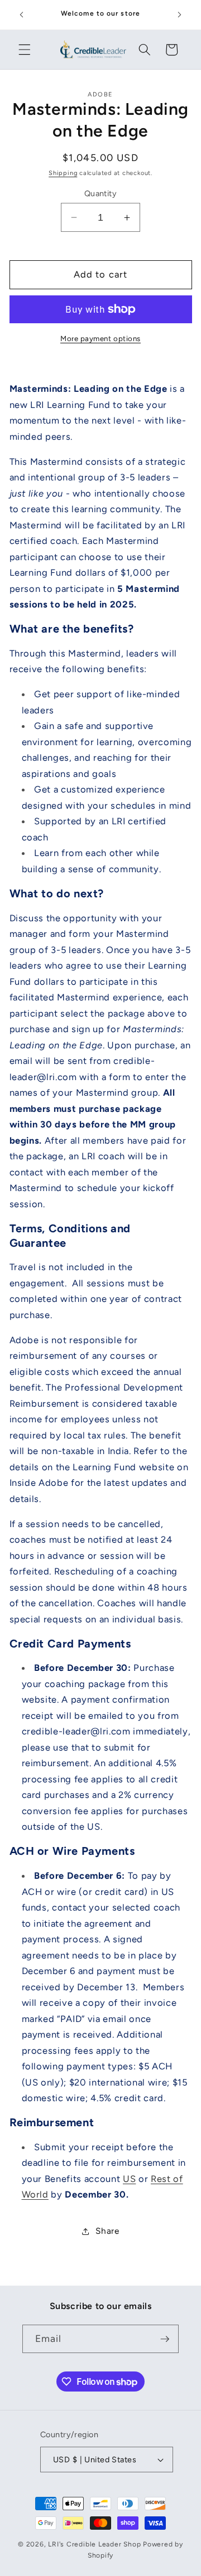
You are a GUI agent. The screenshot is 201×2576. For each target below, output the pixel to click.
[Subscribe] (165, 2339)
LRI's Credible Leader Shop (94, 2544)
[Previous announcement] (22, 15)
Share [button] (107, 2231)
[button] (25, 50)
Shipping (63, 173)
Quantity (101, 193)
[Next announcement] (180, 15)
